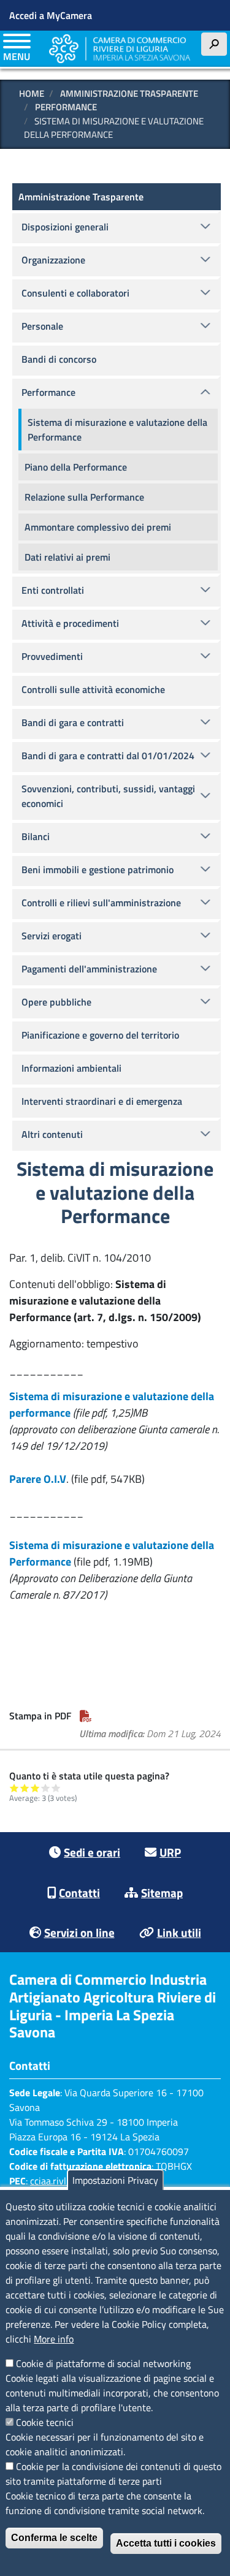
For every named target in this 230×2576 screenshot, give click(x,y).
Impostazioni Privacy (115, 2180)
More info (54, 2339)
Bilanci (36, 836)
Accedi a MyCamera (51, 15)
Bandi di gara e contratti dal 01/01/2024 (108, 756)
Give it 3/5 (35, 1788)
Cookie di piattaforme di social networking (103, 2363)
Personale (42, 326)
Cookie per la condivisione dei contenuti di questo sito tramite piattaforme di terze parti (113, 2474)
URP (170, 1852)
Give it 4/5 (46, 1788)
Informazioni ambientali (71, 1068)
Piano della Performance (76, 467)
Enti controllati (53, 590)
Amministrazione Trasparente (129, 93)
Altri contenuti (52, 1134)
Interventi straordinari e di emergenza (102, 1101)
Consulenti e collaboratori (75, 293)
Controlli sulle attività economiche (93, 689)
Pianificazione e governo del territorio (100, 1035)
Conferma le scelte (54, 2538)
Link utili (179, 1932)
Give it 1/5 (14, 1788)
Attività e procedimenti (70, 623)
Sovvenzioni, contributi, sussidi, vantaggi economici (108, 796)
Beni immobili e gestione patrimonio (98, 869)
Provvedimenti (52, 656)
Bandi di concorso (59, 359)
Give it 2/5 (25, 1788)
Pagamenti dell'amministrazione (89, 969)
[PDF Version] (86, 1716)
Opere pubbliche (56, 1002)
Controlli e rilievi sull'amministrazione (101, 903)
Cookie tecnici (45, 2422)
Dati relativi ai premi (67, 557)
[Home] (120, 49)
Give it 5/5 (56, 1788)
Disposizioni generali (65, 227)
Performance (66, 107)
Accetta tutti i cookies (166, 2543)
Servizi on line (79, 1932)
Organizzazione (53, 260)
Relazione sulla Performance (84, 497)
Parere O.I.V (38, 1479)
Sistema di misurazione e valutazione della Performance (117, 430)
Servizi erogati (52, 936)
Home (32, 93)
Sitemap (162, 1892)
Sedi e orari (92, 1852)
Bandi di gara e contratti (73, 722)
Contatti (79, 1892)
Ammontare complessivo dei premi (98, 527)
